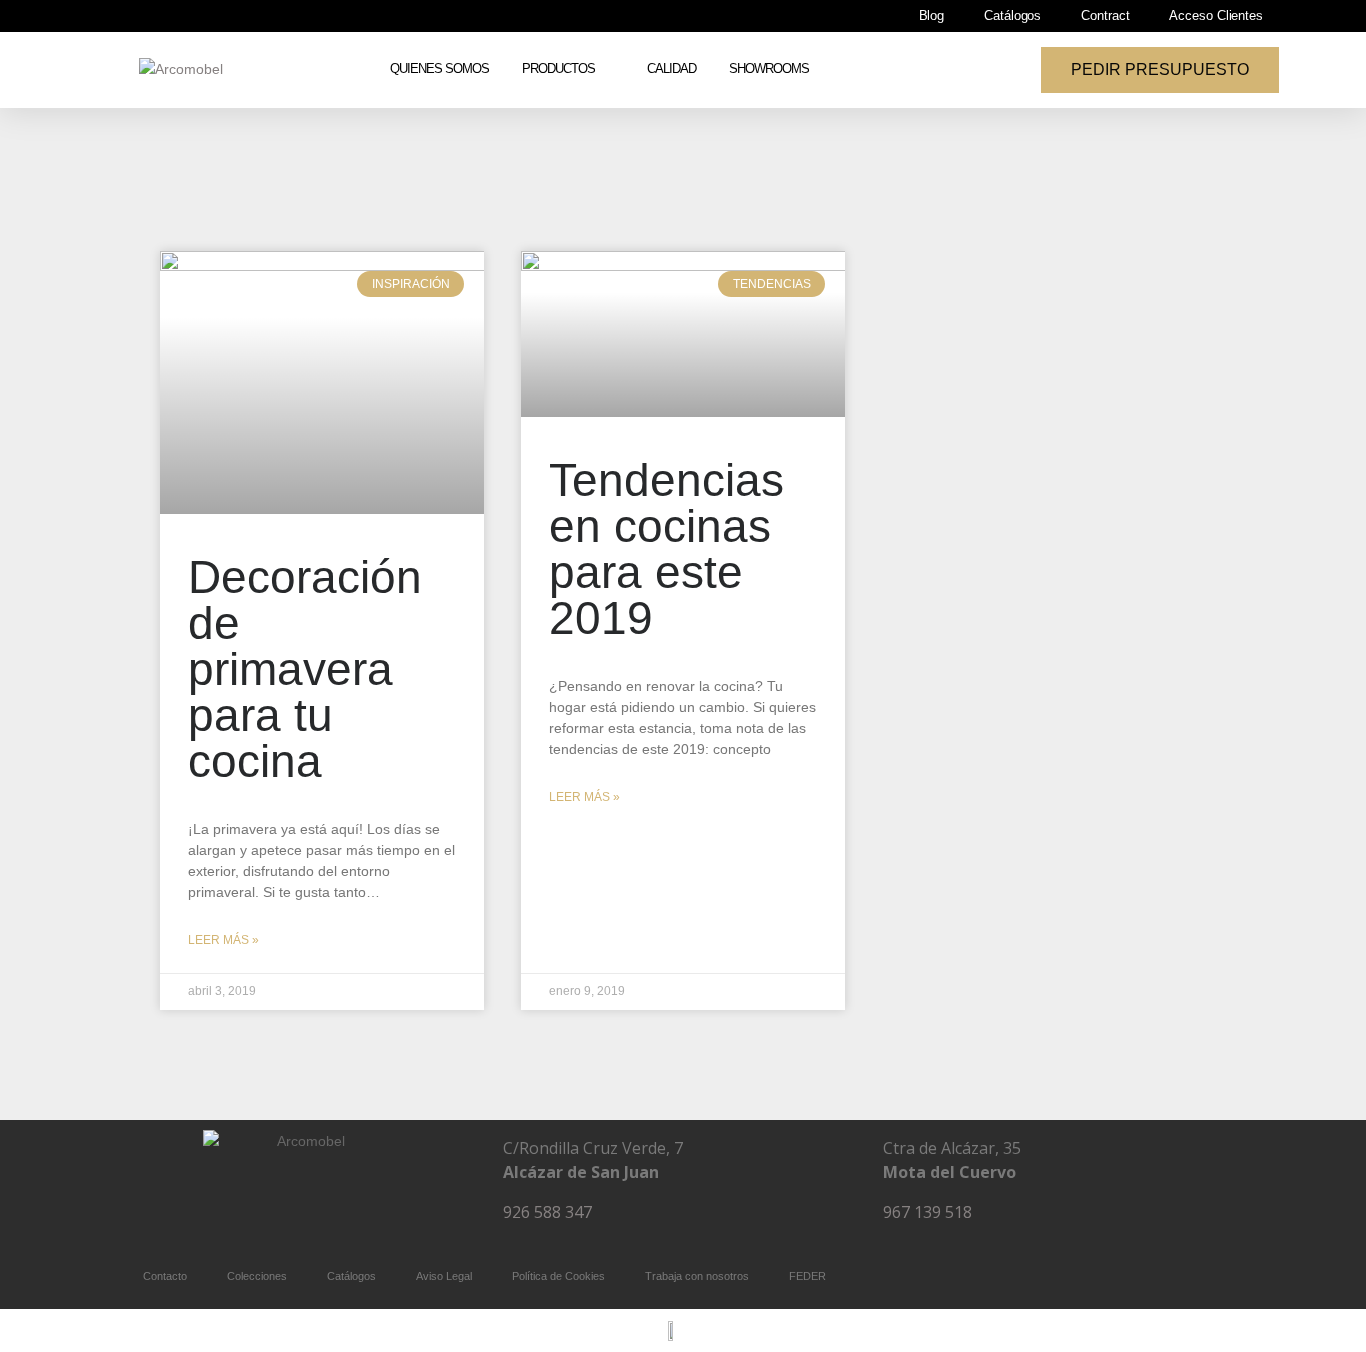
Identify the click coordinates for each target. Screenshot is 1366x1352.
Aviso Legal (444, 1276)
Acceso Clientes (1216, 16)
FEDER (807, 1276)
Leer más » (223, 940)
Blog (932, 16)
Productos (558, 69)
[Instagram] (303, 1217)
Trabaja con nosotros (697, 1276)
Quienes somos (439, 69)
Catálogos (1012, 16)
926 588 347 (547, 1212)
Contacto (165, 1276)
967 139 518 (927, 1212)
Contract (1105, 16)
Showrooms (769, 69)
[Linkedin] (362, 1217)
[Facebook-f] (244, 1217)
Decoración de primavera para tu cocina (305, 669)
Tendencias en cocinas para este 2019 (666, 549)
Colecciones (257, 1276)
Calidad (671, 69)
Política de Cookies (558, 1276)
